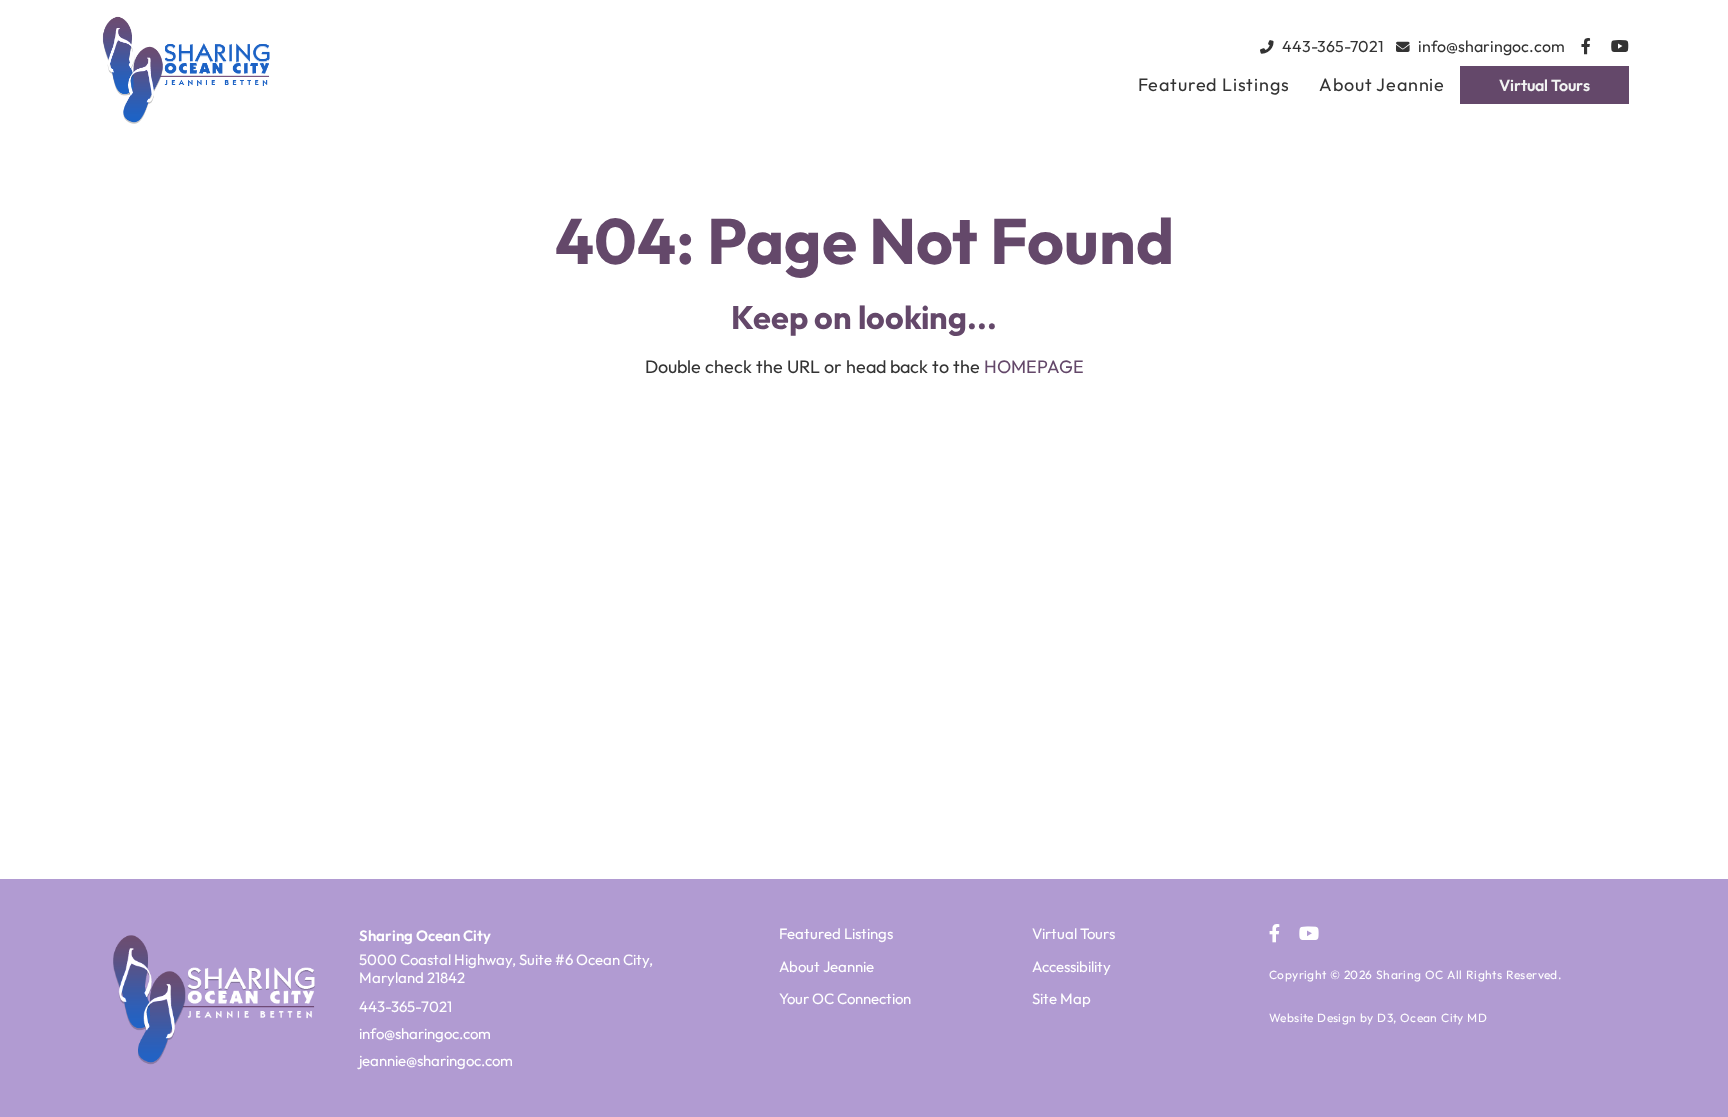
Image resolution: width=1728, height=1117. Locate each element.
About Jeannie (1382, 84)
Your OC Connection (845, 998)
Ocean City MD (1443, 1017)
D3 (1385, 1017)
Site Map (1061, 998)
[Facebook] (1586, 46)
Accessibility (1071, 966)
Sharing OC (1410, 974)
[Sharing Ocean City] (279, 69)
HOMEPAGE (1034, 366)
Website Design (1313, 1017)
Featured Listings (1214, 84)
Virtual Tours (1544, 85)
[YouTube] (1620, 46)
